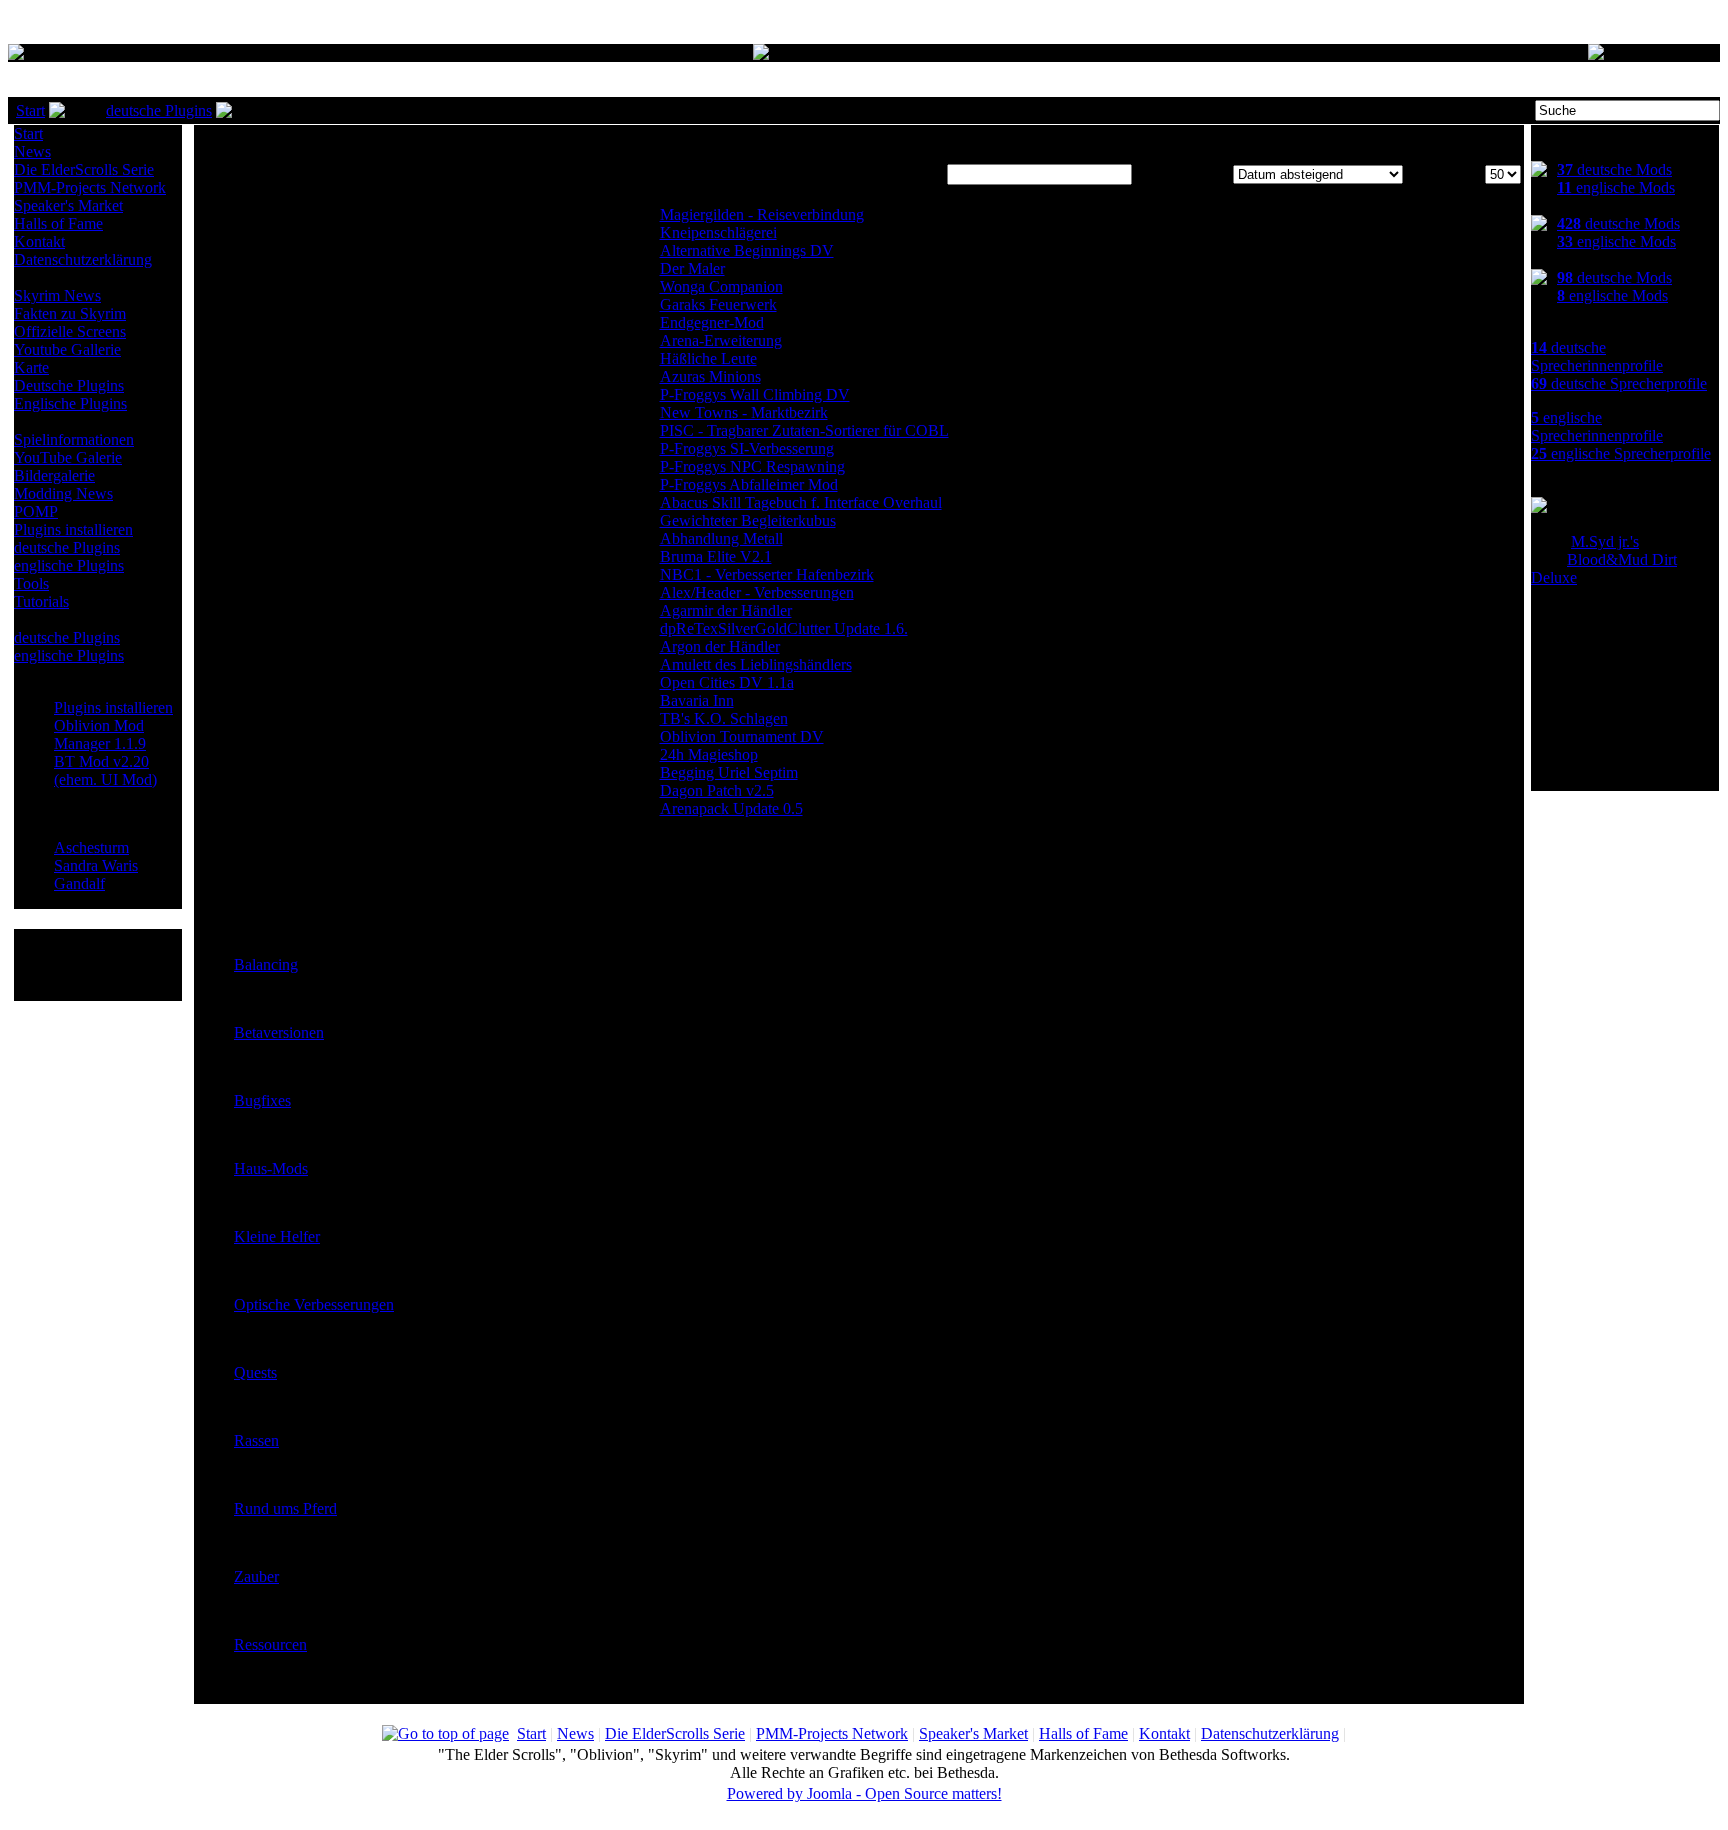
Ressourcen (270, 1644)
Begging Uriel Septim (729, 772)
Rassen (256, 1440)
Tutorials (41, 601)
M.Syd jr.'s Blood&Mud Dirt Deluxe (1604, 559)
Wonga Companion (721, 286)
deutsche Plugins (159, 110)
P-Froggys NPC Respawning (752, 466)
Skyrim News (57, 295)
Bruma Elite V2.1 (716, 556)
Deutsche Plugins (69, 385)
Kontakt (39, 241)
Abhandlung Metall (721, 538)
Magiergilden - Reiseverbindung (762, 214)
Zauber (256, 1576)
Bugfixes (262, 1100)
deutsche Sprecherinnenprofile (1597, 356)
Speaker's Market (68, 205)
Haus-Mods (271, 1168)
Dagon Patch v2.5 (717, 790)
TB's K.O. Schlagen (724, 718)
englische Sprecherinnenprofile (1597, 426)
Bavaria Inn (697, 700)
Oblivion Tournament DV (742, 736)
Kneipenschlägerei (718, 232)
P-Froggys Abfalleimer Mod (749, 484)
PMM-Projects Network (90, 187)
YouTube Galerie (68, 457)
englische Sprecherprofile (1621, 453)
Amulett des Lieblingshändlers (756, 664)
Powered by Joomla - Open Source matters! (864, 1793)
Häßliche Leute (708, 358)
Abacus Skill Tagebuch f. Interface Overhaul (801, 502)
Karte (31, 367)
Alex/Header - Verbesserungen (757, 592)
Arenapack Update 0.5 (731, 808)
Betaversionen (279, 1032)
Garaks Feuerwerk (718, 304)
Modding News (63, 493)
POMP (36, 511)
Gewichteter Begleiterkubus (748, 520)
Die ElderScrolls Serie (84, 169)
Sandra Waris (96, 865)
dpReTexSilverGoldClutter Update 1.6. (784, 628)
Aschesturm (91, 847)
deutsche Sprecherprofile (1619, 383)
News (32, 151)
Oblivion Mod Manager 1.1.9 (100, 734)
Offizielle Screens (70, 331)
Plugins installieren (73, 529)
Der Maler (692, 268)
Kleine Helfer (277, 1236)
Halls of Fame (58, 223)
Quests (255, 1372)
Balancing (266, 964)
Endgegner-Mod (712, 322)
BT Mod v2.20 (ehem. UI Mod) (105, 770)
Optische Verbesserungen (314, 1304)
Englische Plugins (70, 403)
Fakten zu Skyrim (70, 313)
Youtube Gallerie (67, 349)
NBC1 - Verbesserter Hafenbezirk (767, 574)
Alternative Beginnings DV (747, 250)
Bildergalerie (54, 475)
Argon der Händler (720, 646)
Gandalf (79, 883)
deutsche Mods (1614, 169)
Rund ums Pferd (285, 1508)
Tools (31, 583)
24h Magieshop (709, 754)
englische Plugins (69, 565)
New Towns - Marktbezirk (744, 412)
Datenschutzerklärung (83, 259)
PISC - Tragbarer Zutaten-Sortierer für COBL (804, 430)
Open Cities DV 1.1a (727, 682)
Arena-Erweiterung (721, 340)
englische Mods (1616, 187)
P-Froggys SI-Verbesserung (747, 448)
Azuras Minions (710, 376)
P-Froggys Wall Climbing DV (755, 394)
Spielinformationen (74, 439)
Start (30, 110)
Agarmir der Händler (726, 610)
